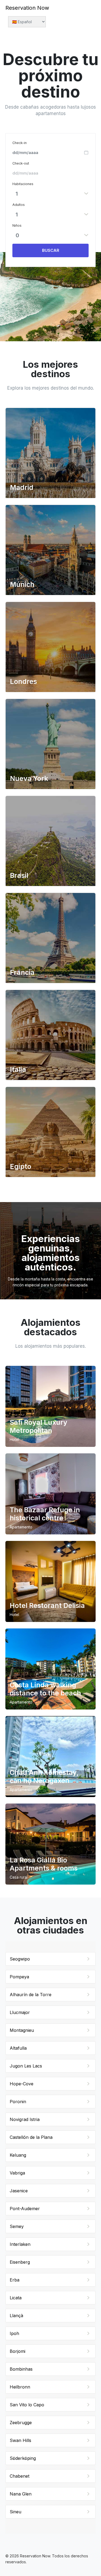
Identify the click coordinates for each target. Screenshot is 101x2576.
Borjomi (18, 2351)
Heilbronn (20, 2387)
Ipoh (14, 2333)
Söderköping (23, 2458)
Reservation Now (27, 8)
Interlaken (20, 2244)
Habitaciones (23, 184)
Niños (17, 225)
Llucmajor (20, 2012)
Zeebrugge (21, 2423)
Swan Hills (20, 2440)
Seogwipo (20, 1959)
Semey (17, 2226)
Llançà (16, 2316)
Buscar (51, 250)
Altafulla (18, 2048)
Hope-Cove (22, 2084)
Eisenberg (20, 2262)
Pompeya (19, 1977)
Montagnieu (22, 2030)
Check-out (21, 163)
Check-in (20, 143)
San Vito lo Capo (27, 2405)
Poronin (18, 2102)
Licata (16, 2298)
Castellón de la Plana (31, 2137)
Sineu (15, 2512)
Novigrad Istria (25, 2119)
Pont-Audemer (25, 2209)
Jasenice (19, 2191)
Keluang (18, 2155)
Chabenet (20, 2476)
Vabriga (17, 2173)
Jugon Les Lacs (26, 2066)
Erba (15, 2280)
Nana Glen (21, 2494)
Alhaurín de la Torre (31, 1995)
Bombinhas (21, 2369)
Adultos (19, 205)
